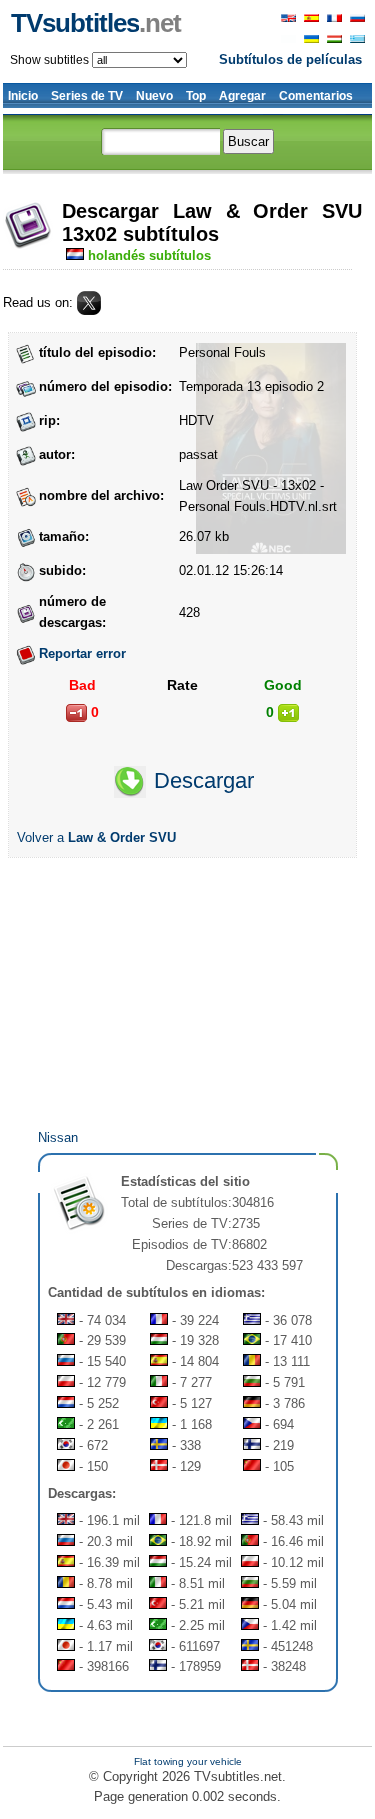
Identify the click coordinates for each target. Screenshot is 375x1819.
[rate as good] (288, 713)
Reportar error (82, 653)
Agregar (242, 96)
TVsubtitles (96, 23)
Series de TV (87, 96)
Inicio (23, 96)
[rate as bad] (76, 713)
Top (196, 96)
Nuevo (154, 96)
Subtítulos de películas (290, 59)
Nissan (58, 1137)
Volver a (96, 837)
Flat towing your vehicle (188, 1761)
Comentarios (316, 96)
